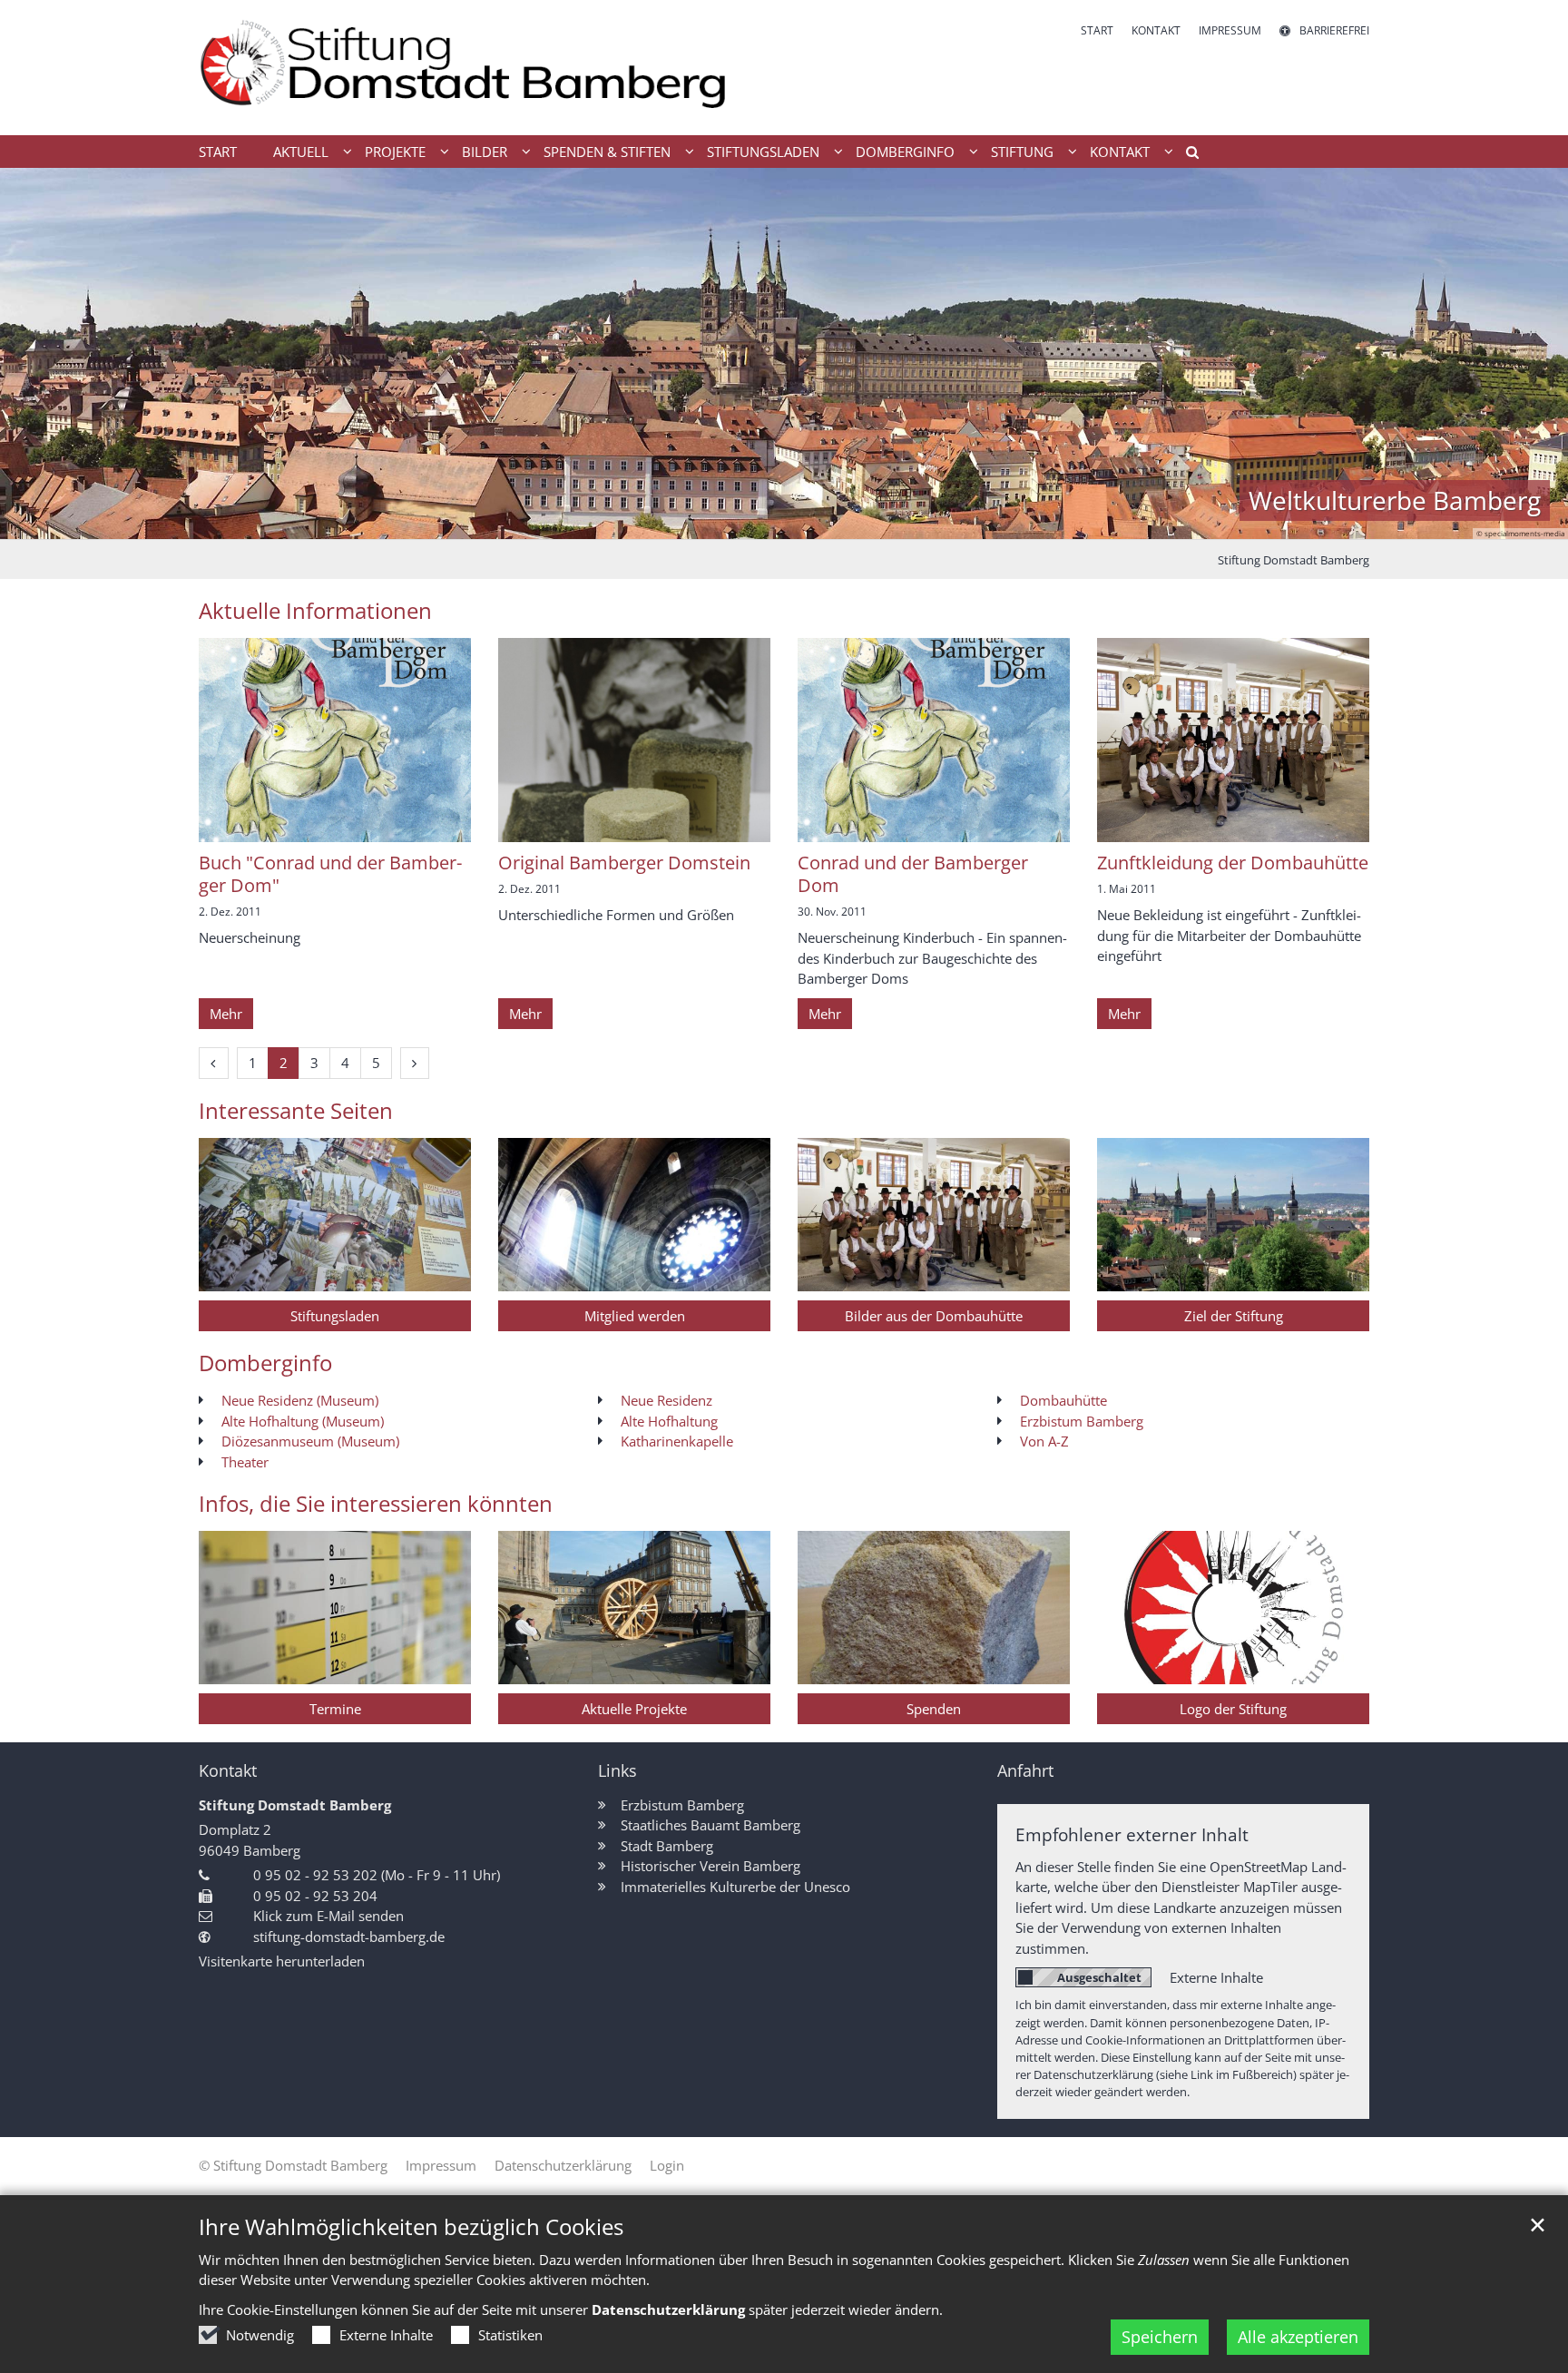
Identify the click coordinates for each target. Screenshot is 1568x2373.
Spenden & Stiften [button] (607, 152)
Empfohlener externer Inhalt (1132, 1834)
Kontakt (228, 1771)
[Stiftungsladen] (335, 1215)
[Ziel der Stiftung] (1233, 1215)
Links (617, 1771)
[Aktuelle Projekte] (634, 1608)
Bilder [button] (485, 152)
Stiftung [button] (1022, 152)
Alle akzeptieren (1298, 2337)
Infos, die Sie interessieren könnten (376, 1504)
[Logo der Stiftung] (1233, 1608)
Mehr (226, 1014)
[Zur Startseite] (485, 68)
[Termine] (335, 1608)
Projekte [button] (395, 152)
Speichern (1160, 2337)
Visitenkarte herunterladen (282, 1961)
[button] (1186, 155)
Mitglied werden (635, 1316)
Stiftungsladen (335, 1316)
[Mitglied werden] (634, 1215)
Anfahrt (1025, 1771)
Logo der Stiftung (1233, 1709)
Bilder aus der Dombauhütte (934, 1316)
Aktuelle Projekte (634, 1709)
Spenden (934, 1709)
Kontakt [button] (1120, 152)
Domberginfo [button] (905, 152)
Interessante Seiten (296, 1111)
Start (218, 152)
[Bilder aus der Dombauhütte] (934, 1215)
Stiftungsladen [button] (763, 152)
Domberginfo (265, 1363)
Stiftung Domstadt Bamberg (1294, 560)
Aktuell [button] (301, 152)
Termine (335, 1709)
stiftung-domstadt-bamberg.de (349, 1937)
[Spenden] (934, 1608)
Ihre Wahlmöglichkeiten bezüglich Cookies (411, 2227)
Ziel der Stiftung (1234, 1316)
